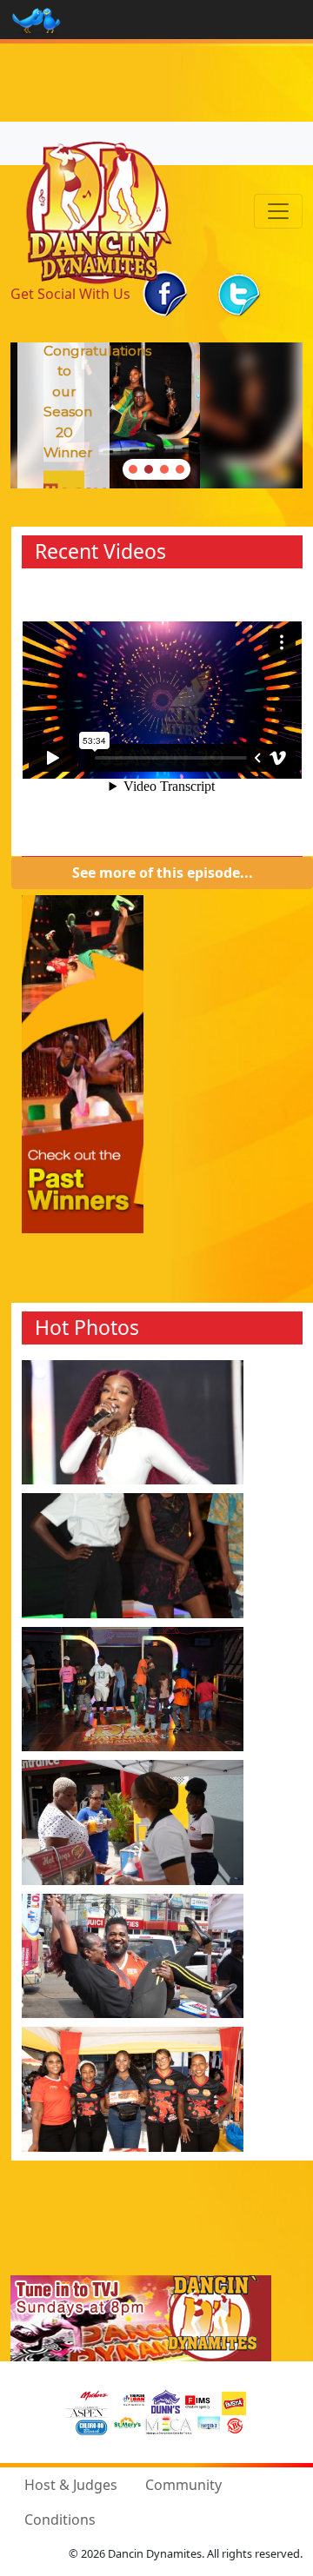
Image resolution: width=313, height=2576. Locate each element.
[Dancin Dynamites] (99, 211)
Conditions (60, 2520)
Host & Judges (71, 2485)
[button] (133, 469)
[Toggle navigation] (278, 211)
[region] (156, 415)
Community (183, 2485)
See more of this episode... (163, 873)
